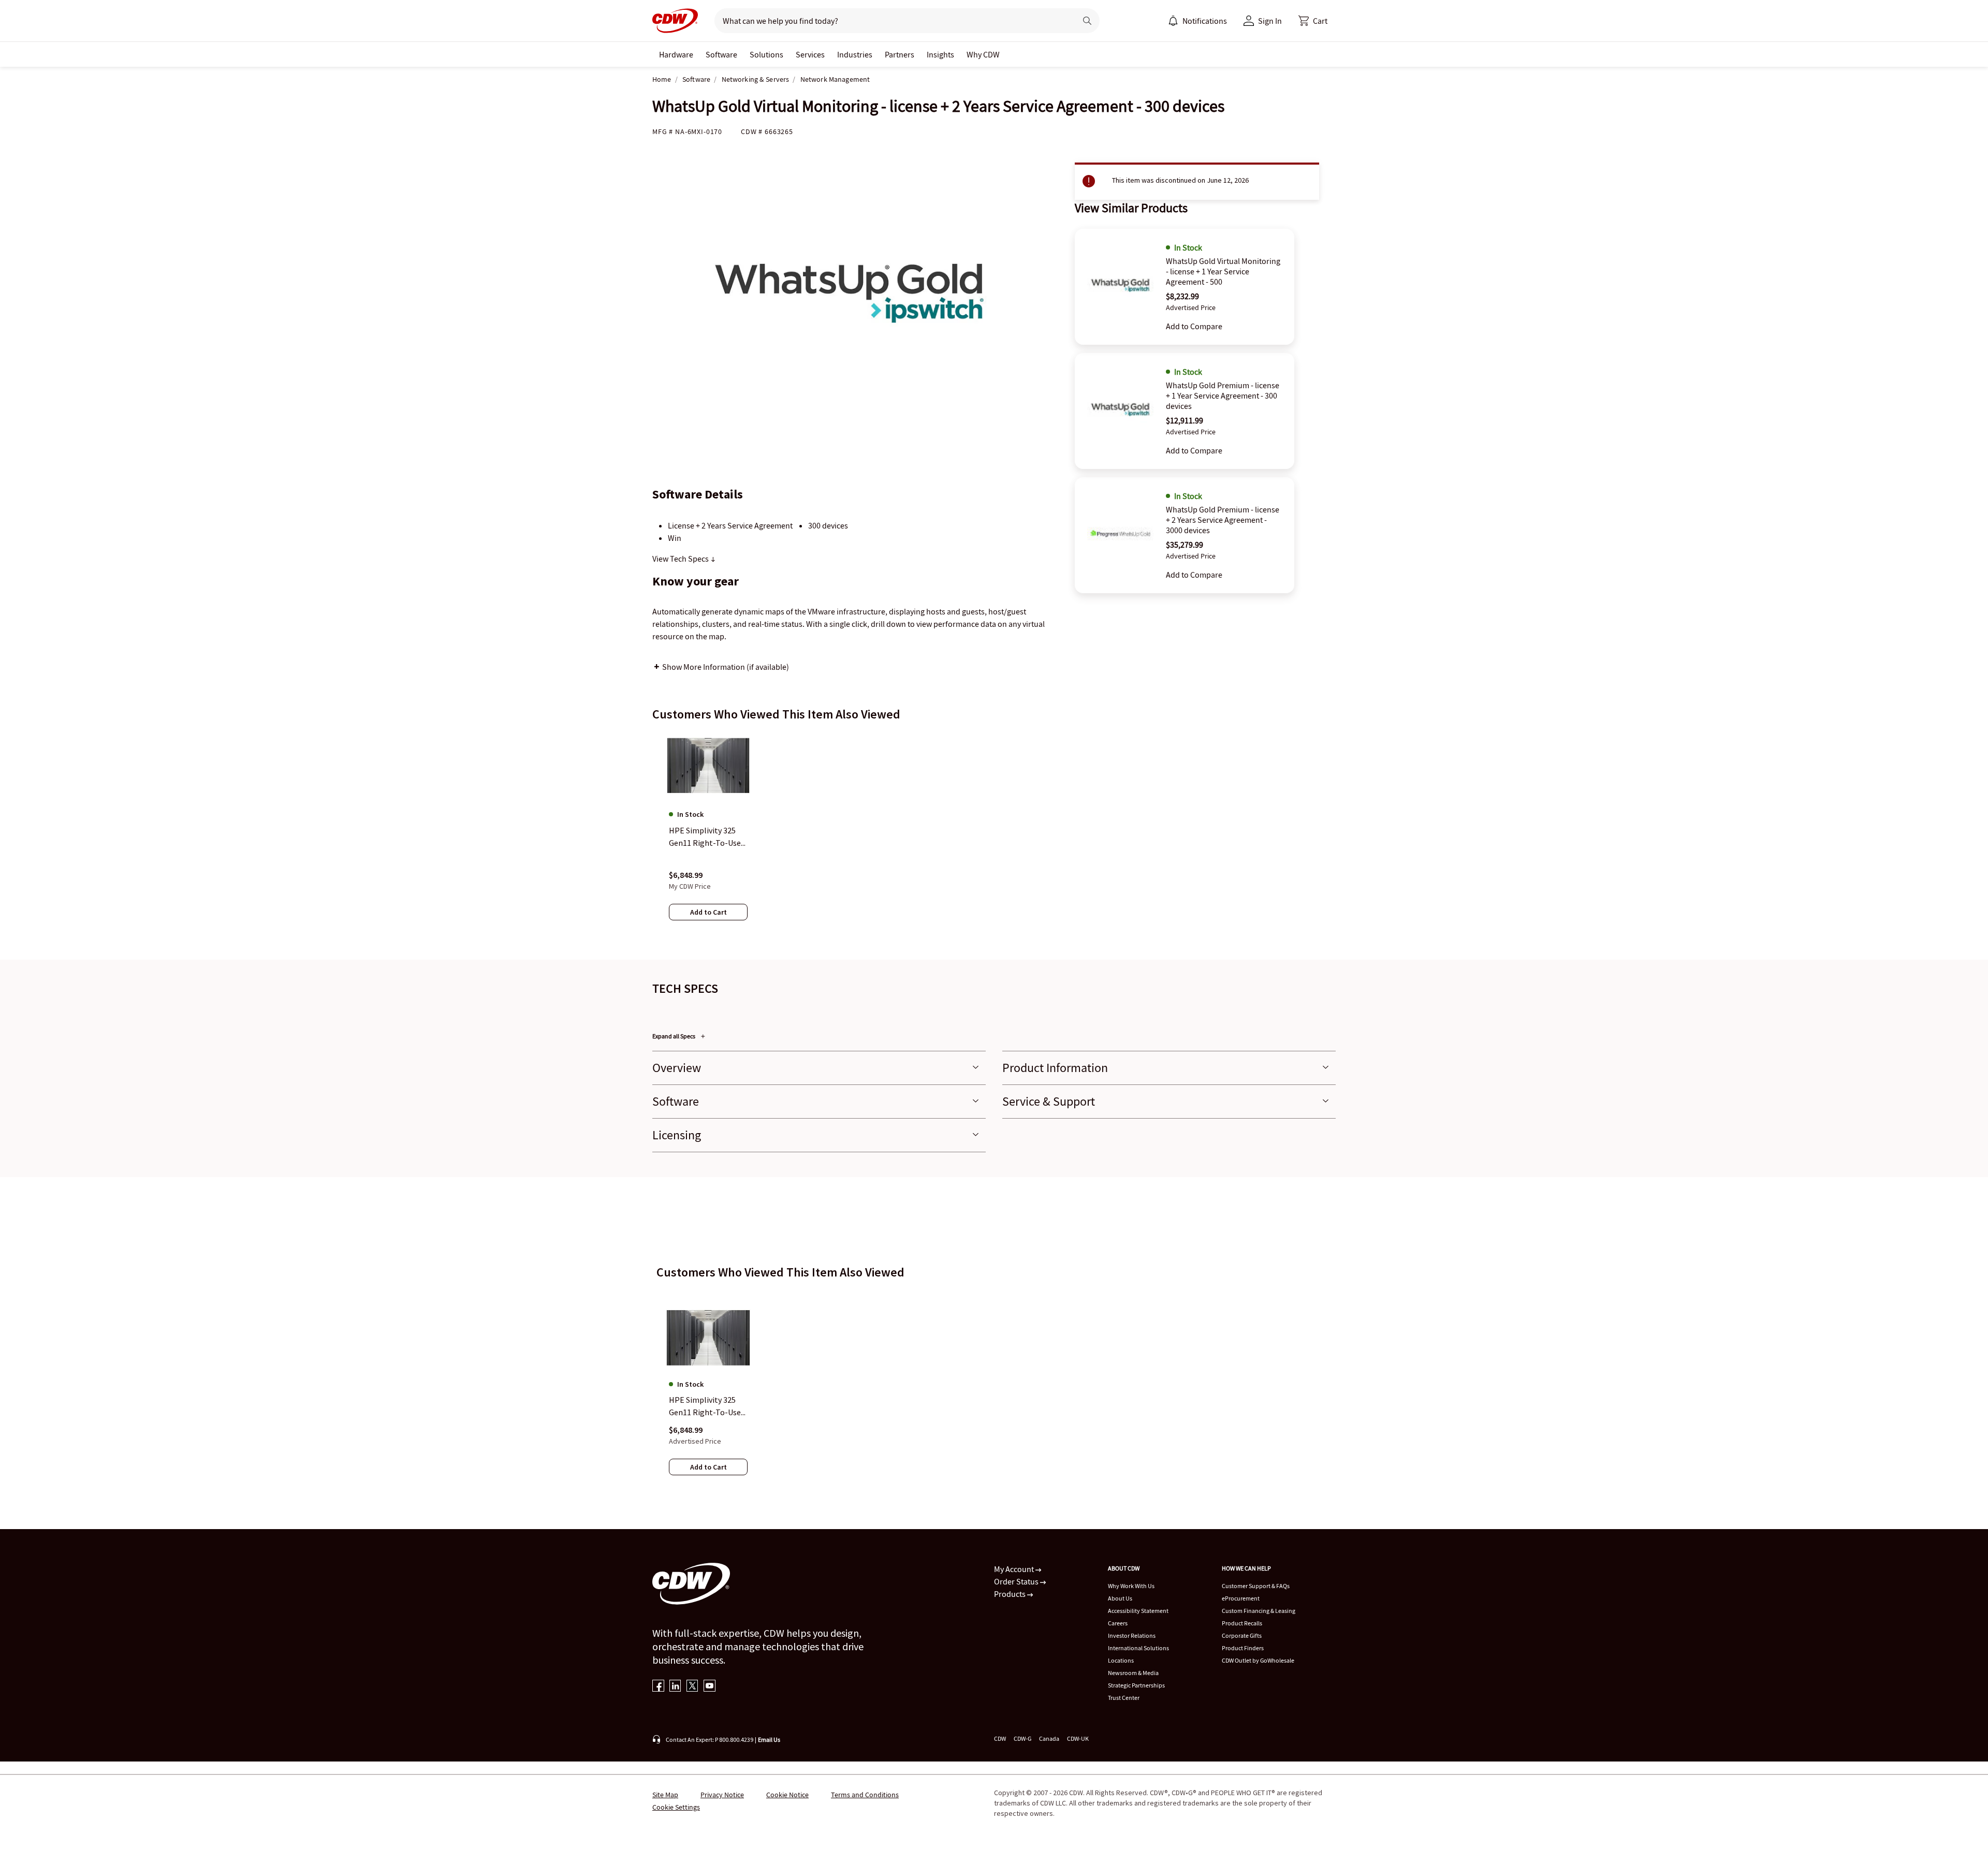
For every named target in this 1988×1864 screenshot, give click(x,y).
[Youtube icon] (710, 1687)
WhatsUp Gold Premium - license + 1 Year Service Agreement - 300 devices (1223, 395)
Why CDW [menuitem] (983, 54)
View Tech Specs (681, 559)
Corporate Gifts (1242, 1635)
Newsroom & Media (1133, 1673)
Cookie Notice (787, 1795)
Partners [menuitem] (900, 54)
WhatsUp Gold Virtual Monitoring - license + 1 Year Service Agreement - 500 (1223, 271)
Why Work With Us (1131, 1586)
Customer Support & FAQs (1256, 1586)
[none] (676, 54)
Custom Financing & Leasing (1259, 1611)
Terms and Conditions (865, 1795)
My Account (1015, 1569)
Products (1011, 1594)
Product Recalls (1242, 1623)
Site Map (665, 1795)
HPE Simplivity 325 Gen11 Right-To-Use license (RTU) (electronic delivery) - (707, 1406)
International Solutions (1138, 1648)
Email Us (769, 1740)
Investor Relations (1132, 1635)
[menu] (1197, 21)
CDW (1000, 1738)
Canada (1049, 1738)
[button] (1313, 21)
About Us (1120, 1598)
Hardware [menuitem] (676, 54)
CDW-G (1022, 1738)
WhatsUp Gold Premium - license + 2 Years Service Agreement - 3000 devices (1223, 520)
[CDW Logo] (675, 21)
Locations (1121, 1660)
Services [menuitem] (810, 54)
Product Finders (1243, 1648)
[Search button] (1087, 21)
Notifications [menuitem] (1205, 21)
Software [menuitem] (721, 54)
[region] (994, 836)
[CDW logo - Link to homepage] (675, 21)
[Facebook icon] (658, 1687)
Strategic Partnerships (1136, 1685)
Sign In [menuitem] (1270, 21)
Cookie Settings (676, 1807)
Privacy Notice (722, 1795)
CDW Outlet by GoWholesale (1258, 1660)
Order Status (1017, 1581)
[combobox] (891, 21)
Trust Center (1124, 1698)
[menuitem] (1173, 21)
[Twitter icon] (692, 1687)
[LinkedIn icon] (675, 1687)
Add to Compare (1194, 326)
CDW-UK (1078, 1738)
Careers (1118, 1623)
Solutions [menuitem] (766, 54)
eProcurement (1241, 1598)
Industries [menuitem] (855, 54)
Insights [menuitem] (940, 54)
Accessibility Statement (1138, 1611)
